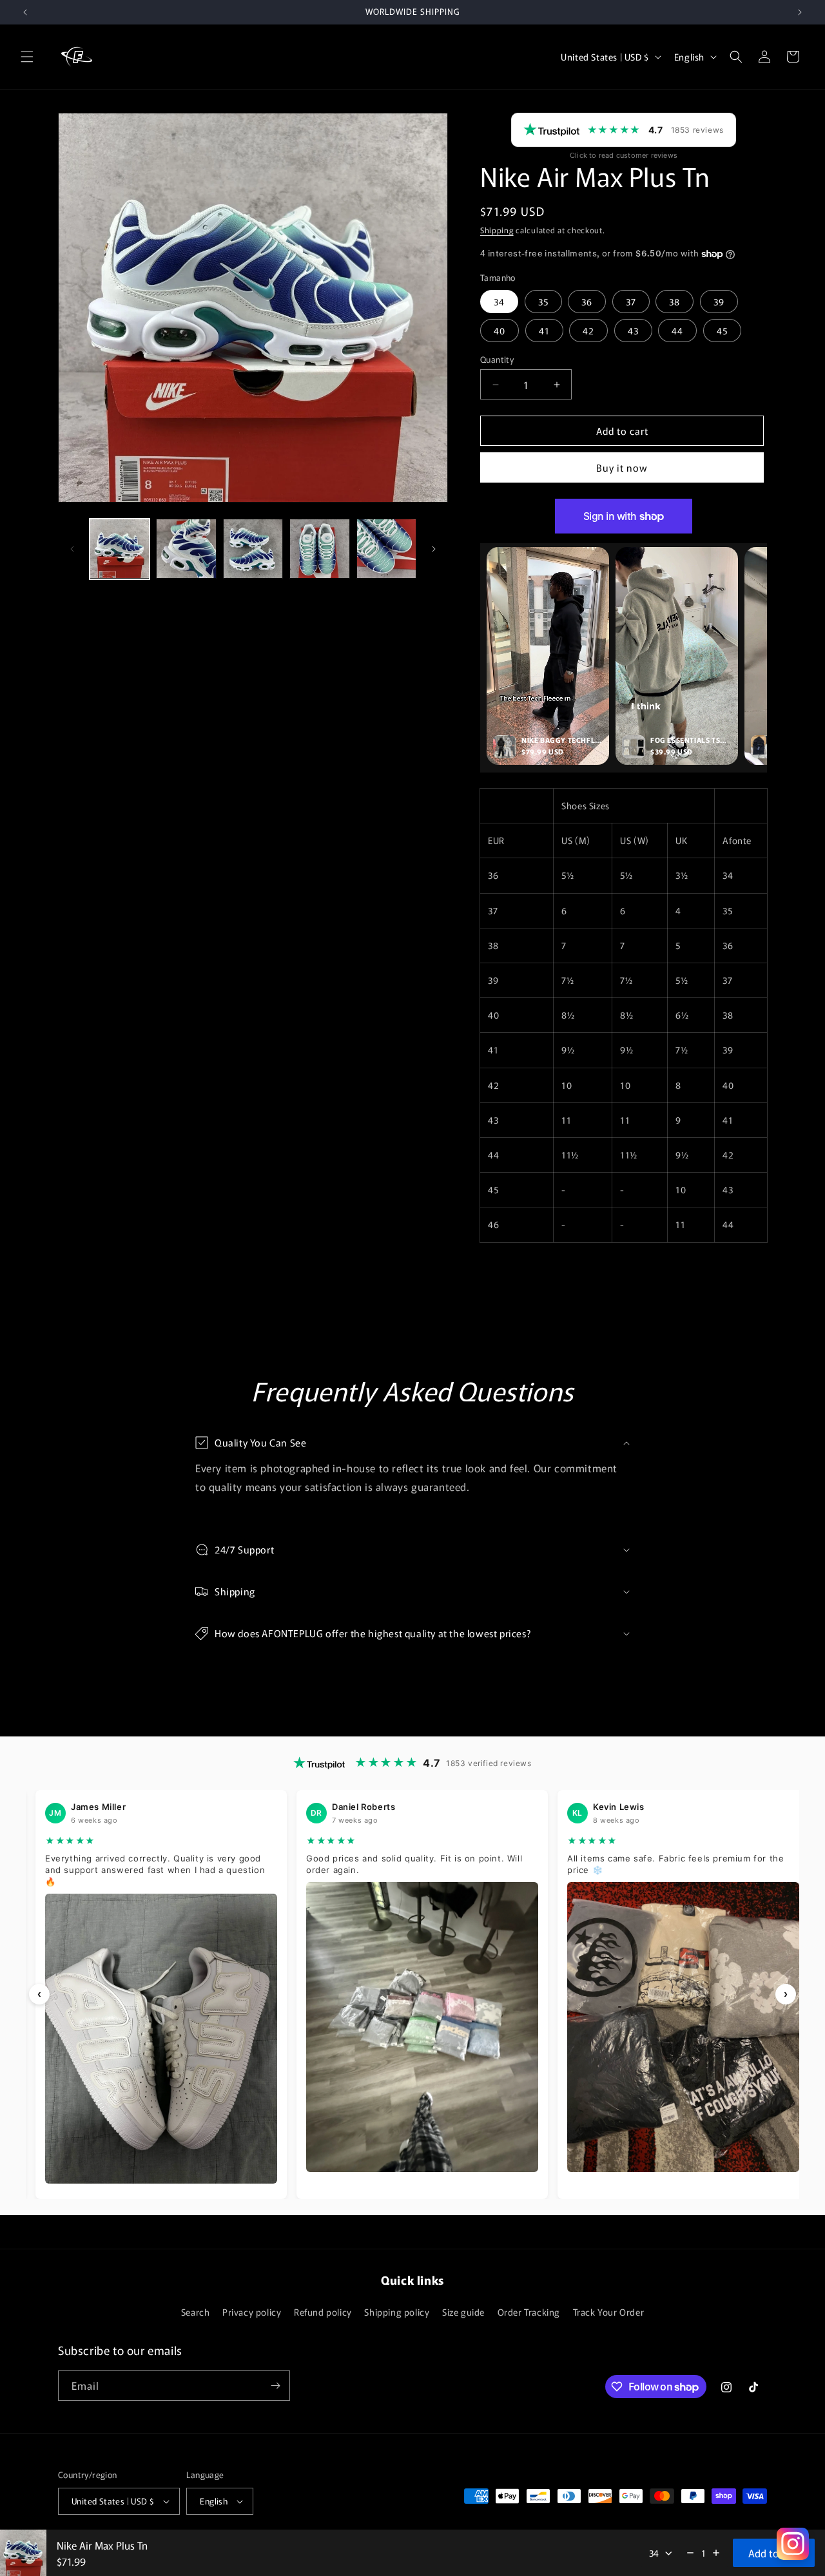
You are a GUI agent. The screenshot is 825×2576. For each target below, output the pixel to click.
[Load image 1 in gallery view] (120, 549)
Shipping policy (397, 2312)
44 (677, 331)
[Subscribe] (275, 2386)
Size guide (463, 2312)
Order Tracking (529, 2312)
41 (544, 331)
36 (587, 302)
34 (499, 302)
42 (588, 331)
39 (719, 302)
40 (500, 331)
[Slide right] (434, 549)
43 (633, 331)
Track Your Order (609, 2312)
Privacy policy (252, 2312)
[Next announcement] (800, 12)
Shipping (497, 230)
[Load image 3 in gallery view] (253, 549)
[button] (27, 57)
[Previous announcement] (25, 12)
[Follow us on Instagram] (793, 2544)
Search (196, 2312)
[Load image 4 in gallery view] (319, 549)
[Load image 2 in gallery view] (186, 549)
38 (675, 302)
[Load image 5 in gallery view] (386, 549)
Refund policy (323, 2312)
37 (631, 302)
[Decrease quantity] (690, 2553)
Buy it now (622, 467)
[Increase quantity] (716, 2553)
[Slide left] (72, 549)
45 (722, 331)
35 (543, 302)
